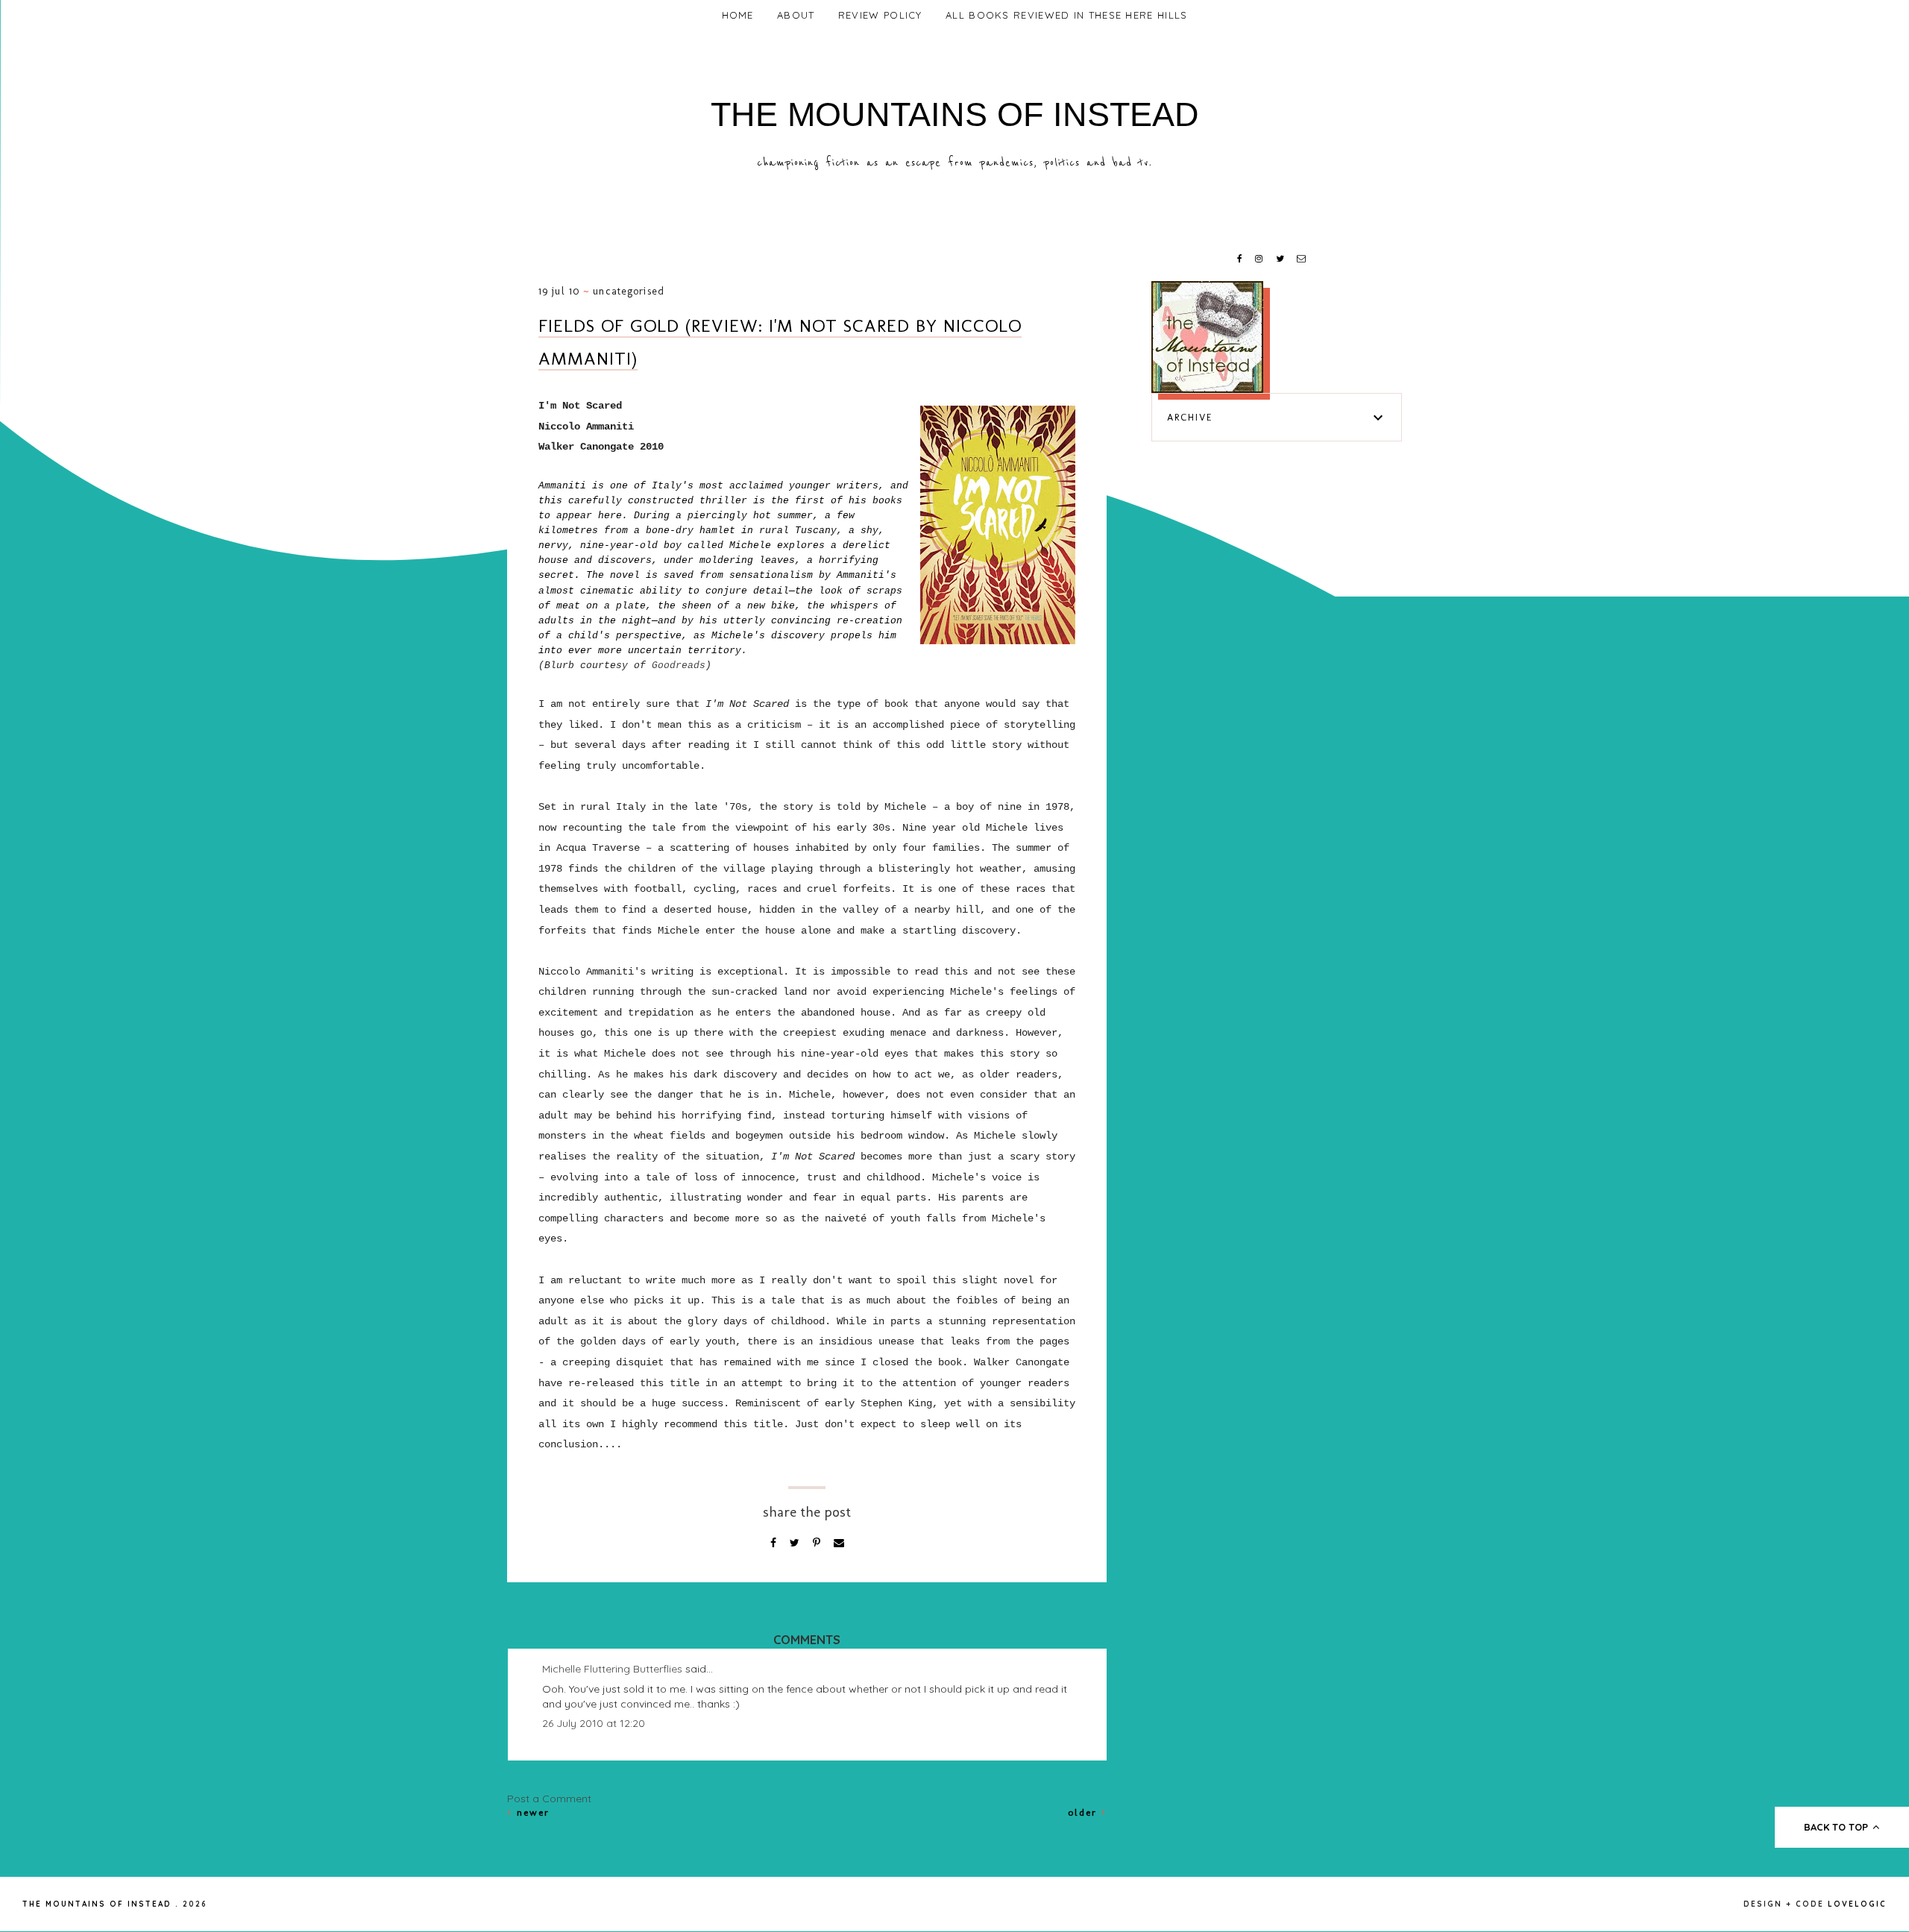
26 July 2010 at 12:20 (594, 1723)
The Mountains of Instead (955, 114)
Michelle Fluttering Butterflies (612, 1669)
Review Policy (880, 15)
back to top (1837, 1827)
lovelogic (1857, 1904)
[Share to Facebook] (775, 1543)
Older (1085, 1812)
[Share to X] (796, 1543)
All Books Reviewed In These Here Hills (1066, 15)
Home (738, 15)
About (796, 15)
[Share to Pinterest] (818, 1543)
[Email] (839, 1543)
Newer (531, 1812)
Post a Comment (549, 1799)
